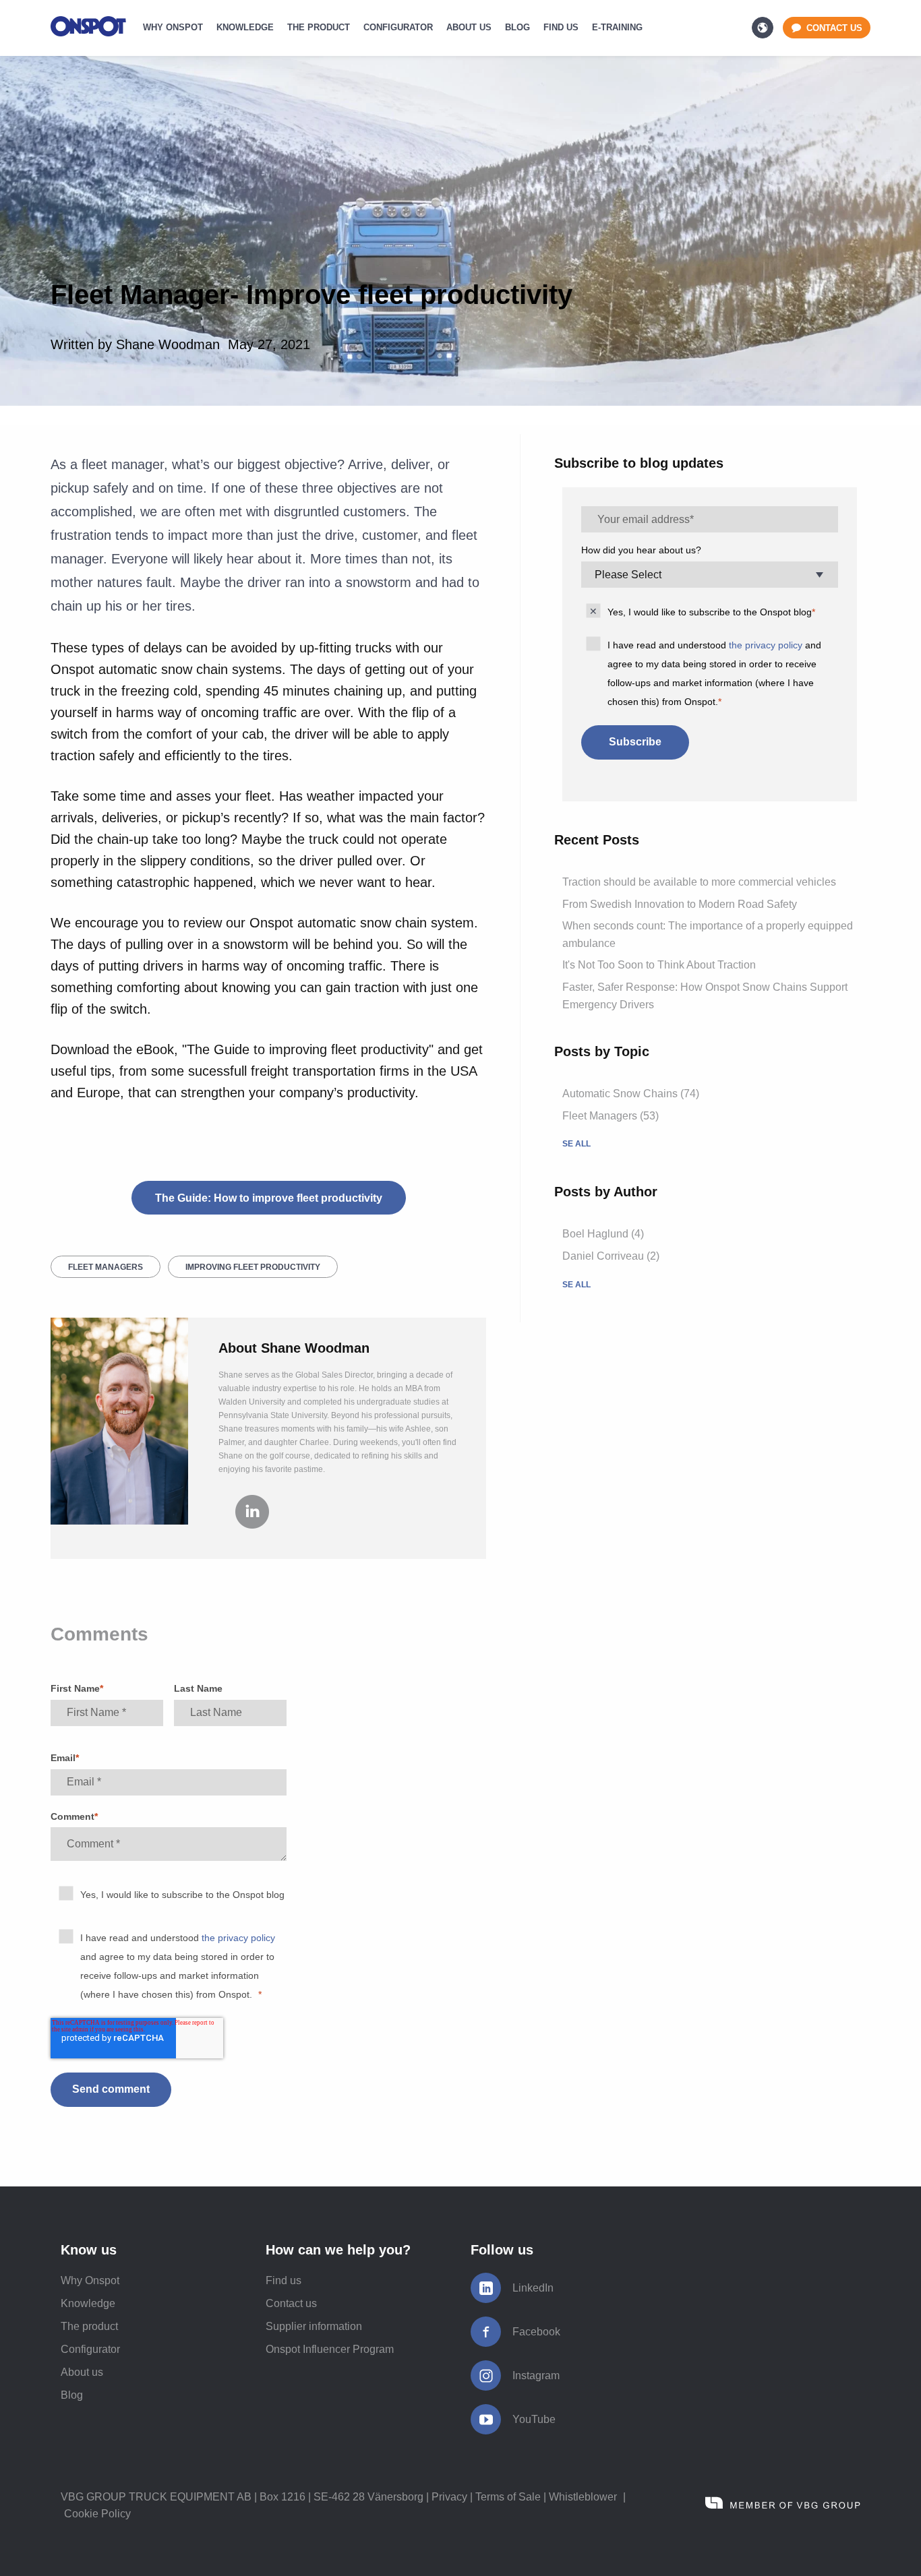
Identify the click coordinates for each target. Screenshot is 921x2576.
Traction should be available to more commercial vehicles (699, 882)
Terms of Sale (508, 2497)
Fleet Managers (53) (611, 1116)
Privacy (449, 2497)
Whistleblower (583, 2497)
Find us (284, 2280)
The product (89, 2326)
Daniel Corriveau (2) (611, 1256)
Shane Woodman (168, 344)
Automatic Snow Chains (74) (631, 1094)
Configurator (90, 2349)
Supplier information (314, 2326)
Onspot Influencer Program (330, 2349)
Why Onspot (90, 2280)
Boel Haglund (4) (603, 1234)
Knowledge (88, 2303)
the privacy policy (238, 1938)
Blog (72, 2395)
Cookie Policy (97, 2514)
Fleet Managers (106, 1267)
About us (82, 2372)
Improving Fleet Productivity (253, 1267)
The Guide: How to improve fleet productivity (269, 1198)
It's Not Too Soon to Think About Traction (659, 965)
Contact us (291, 2303)
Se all (576, 1144)
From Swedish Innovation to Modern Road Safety (680, 904)
